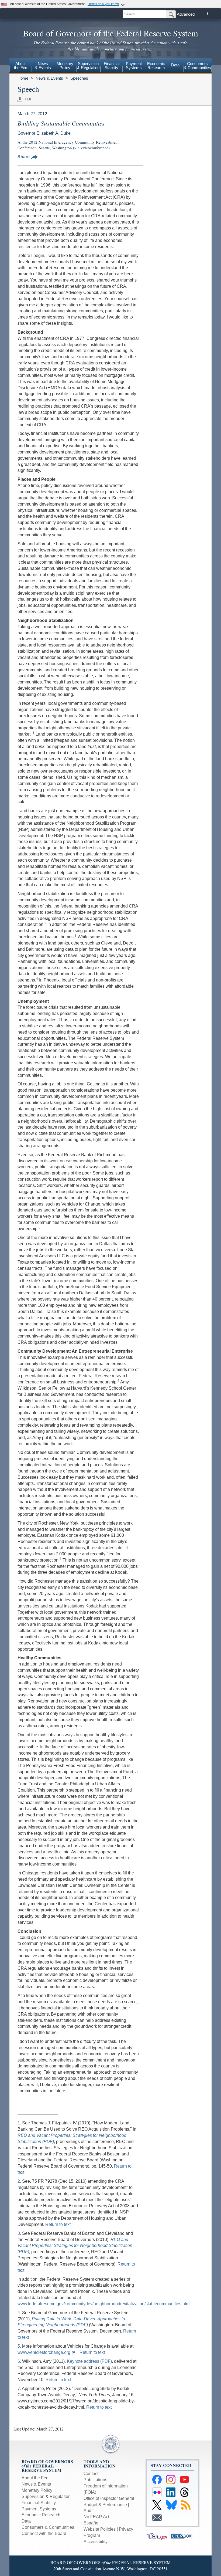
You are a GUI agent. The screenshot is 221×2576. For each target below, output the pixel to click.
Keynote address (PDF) (89, 2361)
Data (175, 65)
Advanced (186, 14)
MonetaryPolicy (65, 66)
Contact (91, 2474)
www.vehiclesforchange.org (44, 2352)
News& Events (43, 66)
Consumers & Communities (197, 66)
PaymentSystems (134, 66)
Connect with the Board (44, 2533)
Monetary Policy (37, 2490)
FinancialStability (112, 66)
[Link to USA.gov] (158, 2536)
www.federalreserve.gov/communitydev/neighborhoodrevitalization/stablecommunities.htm (103, 2304)
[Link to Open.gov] (183, 2536)
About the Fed (35, 2478)
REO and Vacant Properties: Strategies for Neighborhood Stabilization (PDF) (75, 2246)
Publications (95, 2480)
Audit (89, 2511)
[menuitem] (21, 66)
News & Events (49, 78)
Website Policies (100, 2529)
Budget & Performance (105, 2505)
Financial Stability (39, 2503)
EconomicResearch (156, 66)
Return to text (58, 2224)
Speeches (79, 78)
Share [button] (24, 157)
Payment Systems (39, 2509)
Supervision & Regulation (46, 2497)
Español (91, 2523)
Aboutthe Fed (21, 66)
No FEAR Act (96, 2517)
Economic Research (41, 2515)
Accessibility (96, 2542)
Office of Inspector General (109, 2498)
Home (23, 78)
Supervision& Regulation (88, 66)
